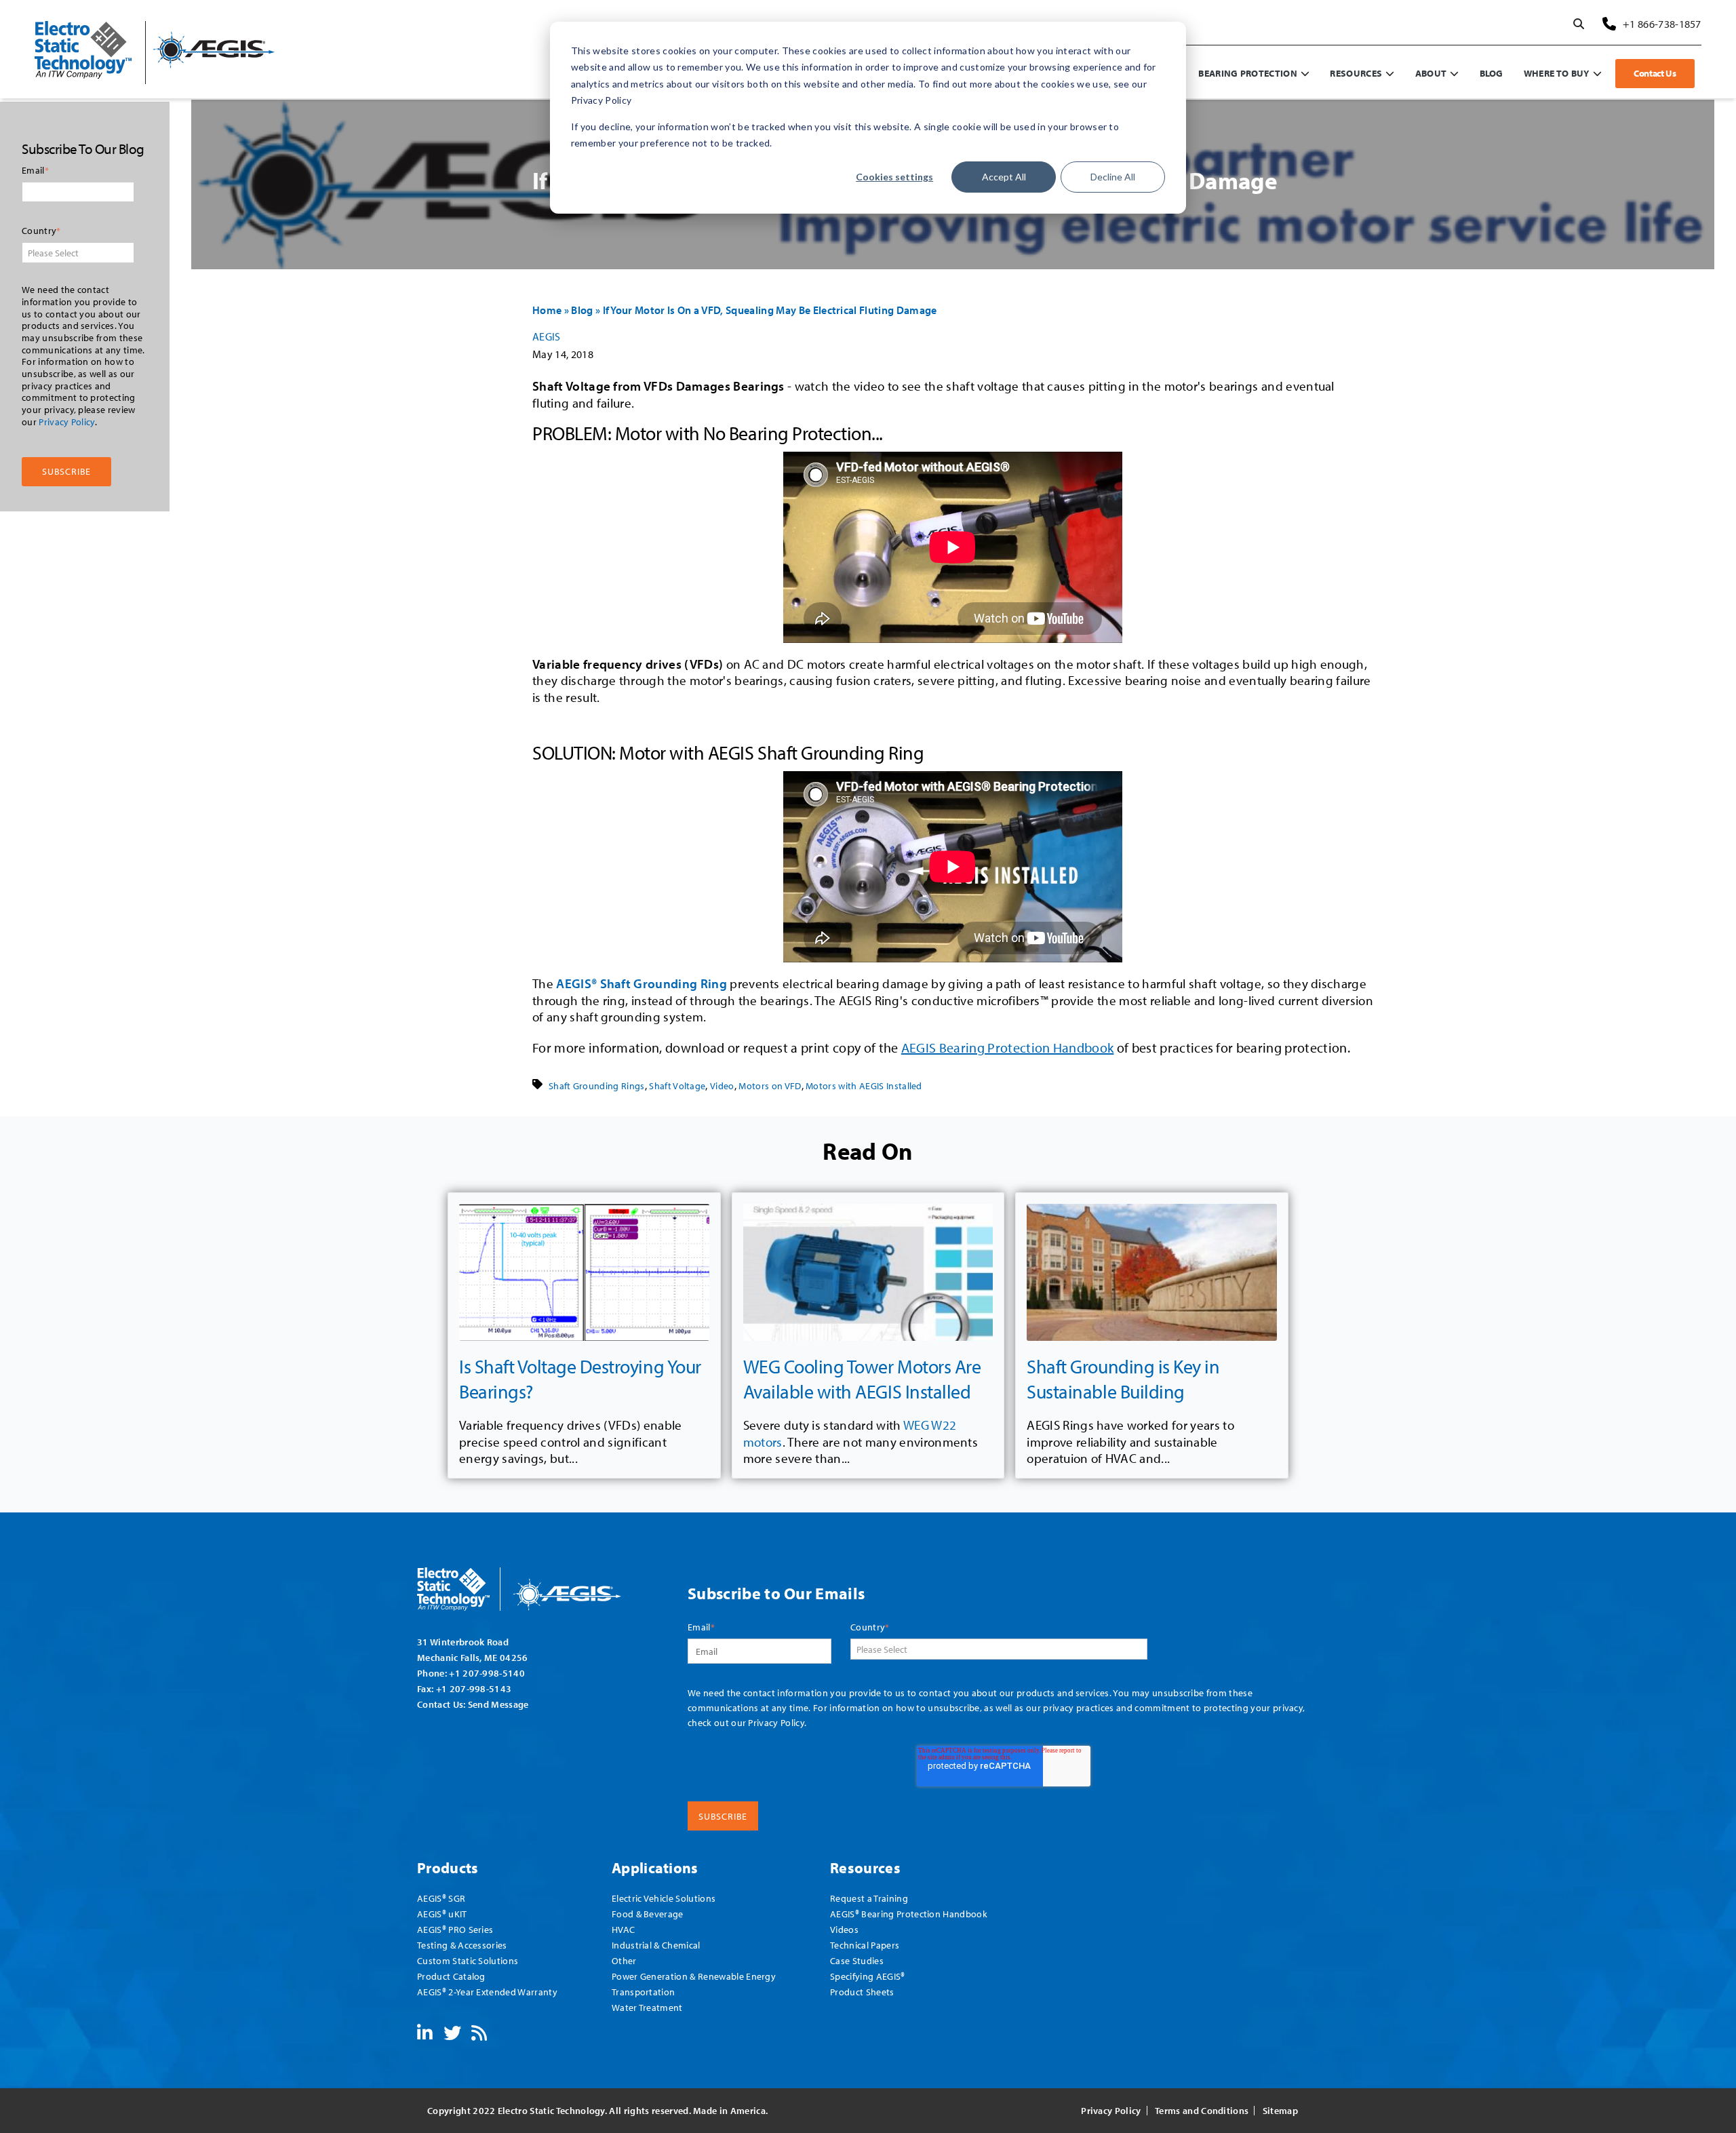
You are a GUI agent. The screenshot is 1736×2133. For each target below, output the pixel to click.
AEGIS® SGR (441, 1898)
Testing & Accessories (462, 1945)
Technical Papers (865, 1945)
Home (547, 310)
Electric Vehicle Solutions (664, 1898)
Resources (865, 1867)
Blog (582, 310)
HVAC (623, 1929)
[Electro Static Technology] (536, 1584)
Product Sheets (862, 1992)
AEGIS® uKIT (442, 1914)
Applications (655, 1867)
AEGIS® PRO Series (455, 1929)
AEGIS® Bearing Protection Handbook (909, 1914)
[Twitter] (452, 2035)
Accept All (1004, 177)
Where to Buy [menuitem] (1557, 73)
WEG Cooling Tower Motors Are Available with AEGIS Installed (862, 1378)
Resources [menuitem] (1356, 73)
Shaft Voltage (677, 1086)
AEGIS (547, 336)
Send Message (498, 1704)
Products (448, 1867)
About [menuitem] (1431, 73)
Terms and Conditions (1202, 2111)
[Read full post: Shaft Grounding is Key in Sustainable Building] (1152, 1273)
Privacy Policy (66, 421)
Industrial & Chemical (656, 1945)
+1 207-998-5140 (487, 1673)
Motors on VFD (770, 1086)
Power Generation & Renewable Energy (694, 1976)
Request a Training (869, 1898)
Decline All (1113, 177)
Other (624, 1960)
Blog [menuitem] (1492, 73)
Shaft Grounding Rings (597, 1086)
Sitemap (1280, 2111)
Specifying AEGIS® (867, 1976)
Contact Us (1655, 73)
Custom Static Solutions (468, 1960)
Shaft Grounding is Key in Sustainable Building (1123, 1378)
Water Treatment (647, 2007)
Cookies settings (894, 177)
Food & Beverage (648, 1914)
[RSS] (479, 2035)
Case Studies (857, 1960)
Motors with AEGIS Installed (864, 1086)
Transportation (643, 1992)
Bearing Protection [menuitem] (1248, 73)
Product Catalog (451, 1976)
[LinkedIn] (425, 2035)
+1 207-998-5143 (474, 1688)
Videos (844, 1929)
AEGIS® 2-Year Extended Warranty (487, 1992)
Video (722, 1086)
